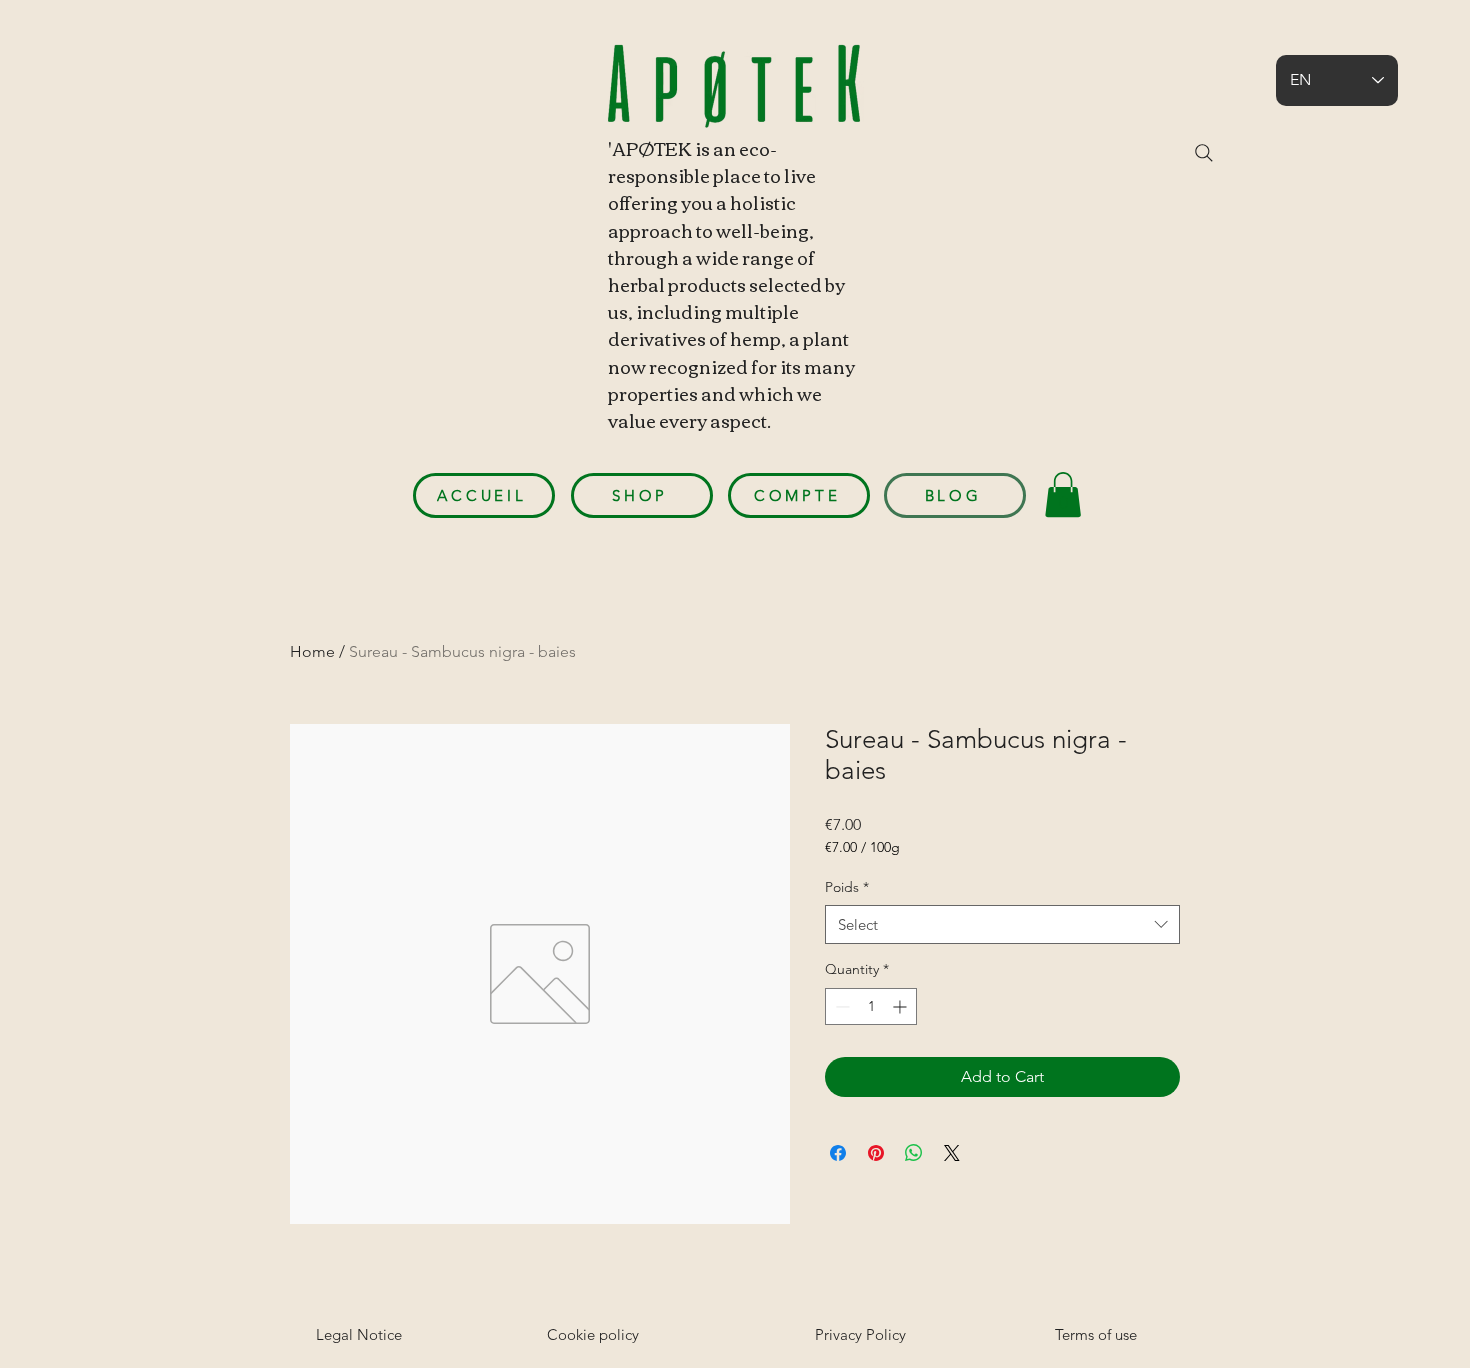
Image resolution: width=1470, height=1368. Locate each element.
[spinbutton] (871, 1006)
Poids (847, 887)
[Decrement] (840, 1006)
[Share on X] (952, 1153)
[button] (1063, 494)
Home (312, 651)
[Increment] (901, 1006)
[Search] (1204, 153)
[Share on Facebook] (838, 1153)
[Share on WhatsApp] (914, 1153)
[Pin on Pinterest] (876, 1153)
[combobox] (1002, 924)
